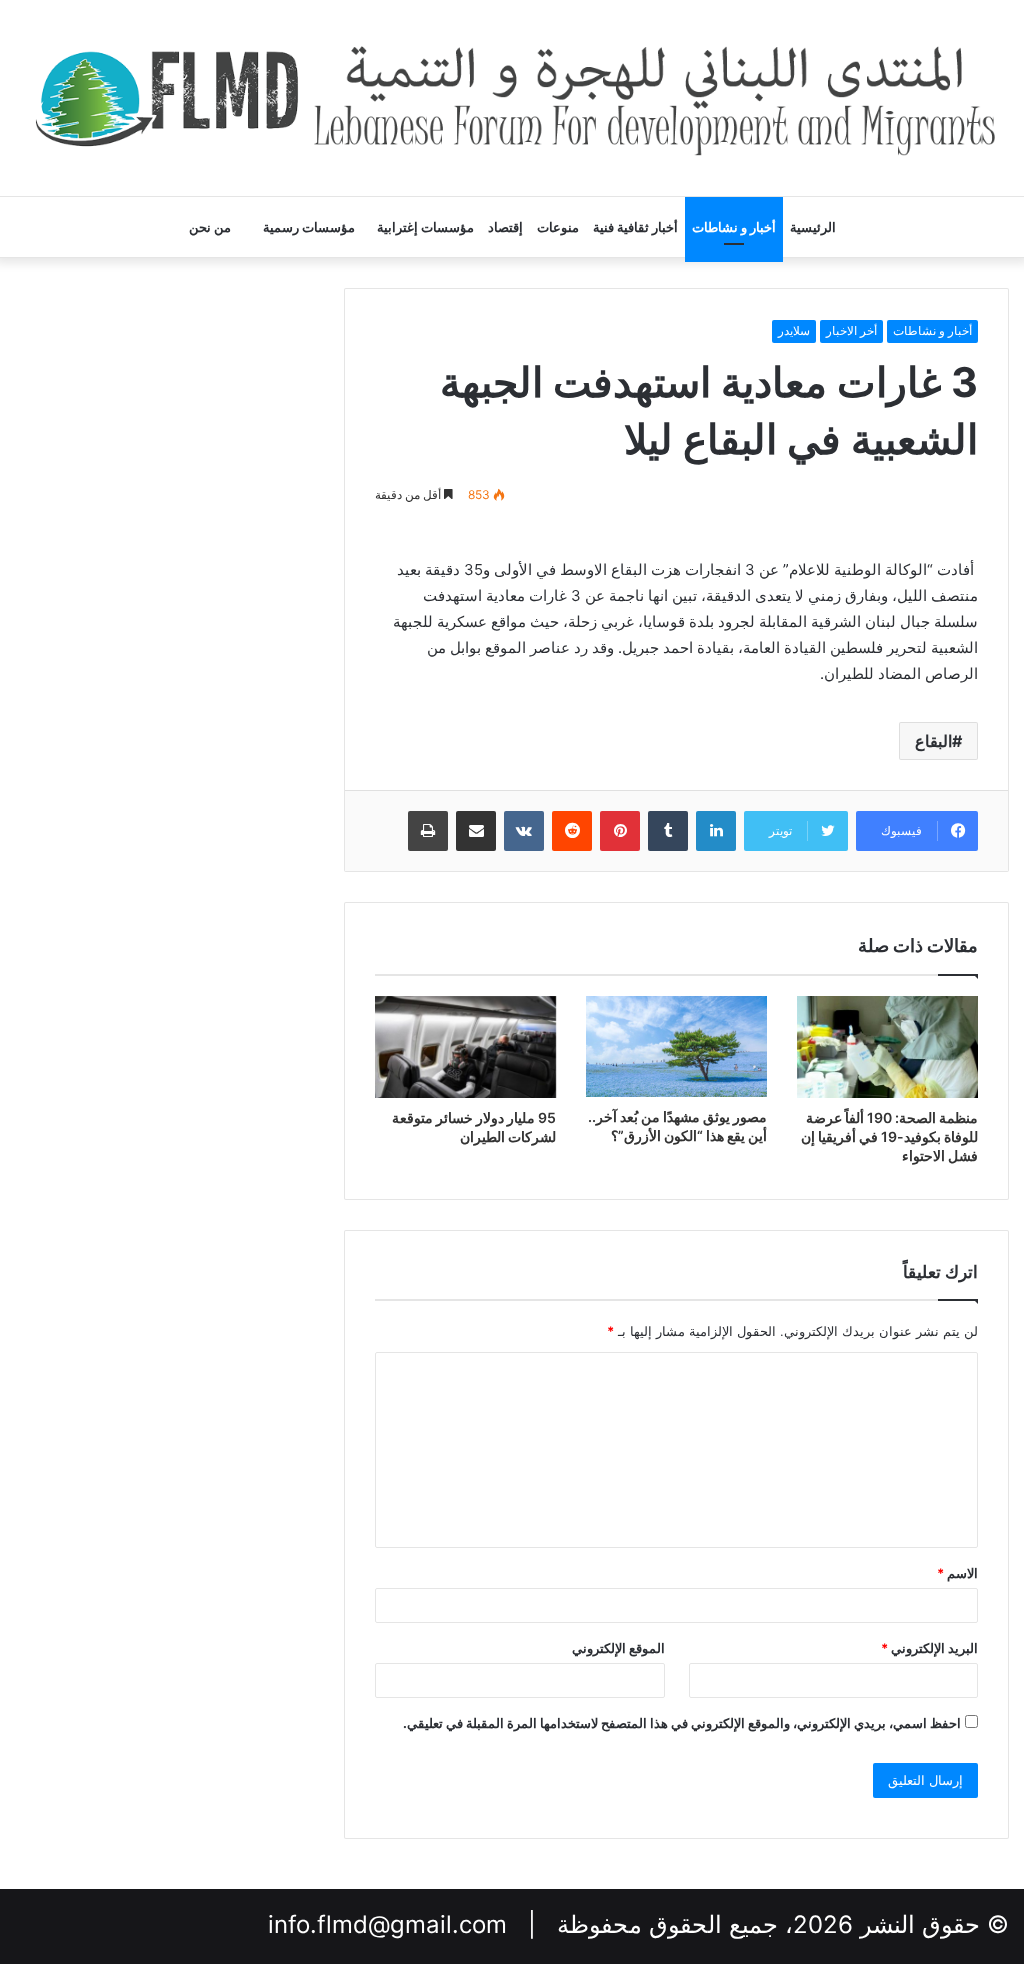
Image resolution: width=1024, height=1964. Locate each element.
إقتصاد (505, 227)
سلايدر (794, 330)
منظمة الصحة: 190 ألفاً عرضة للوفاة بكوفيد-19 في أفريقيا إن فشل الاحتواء (889, 1136)
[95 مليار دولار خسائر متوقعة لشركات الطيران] (465, 1047)
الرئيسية (813, 227)
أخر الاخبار (851, 330)
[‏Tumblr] (668, 831)
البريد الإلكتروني (929, 1648)
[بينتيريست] (620, 831)
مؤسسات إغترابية (425, 227)
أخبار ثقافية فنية (635, 227)
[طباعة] (428, 831)
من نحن (210, 227)
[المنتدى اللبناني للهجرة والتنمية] (512, 98)
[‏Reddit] (572, 831)
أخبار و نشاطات (734, 227)
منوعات (558, 227)
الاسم (957, 1573)
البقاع (933, 741)
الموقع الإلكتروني (618, 1648)
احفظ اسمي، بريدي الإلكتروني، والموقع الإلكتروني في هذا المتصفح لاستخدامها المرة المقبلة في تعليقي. (682, 1723)
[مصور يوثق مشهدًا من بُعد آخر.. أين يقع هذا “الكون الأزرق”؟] (676, 1047)
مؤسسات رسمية (309, 227)
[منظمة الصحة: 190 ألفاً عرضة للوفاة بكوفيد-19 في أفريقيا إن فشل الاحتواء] (887, 1047)
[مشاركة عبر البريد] (476, 831)
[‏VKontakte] (524, 831)
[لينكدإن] (716, 831)
